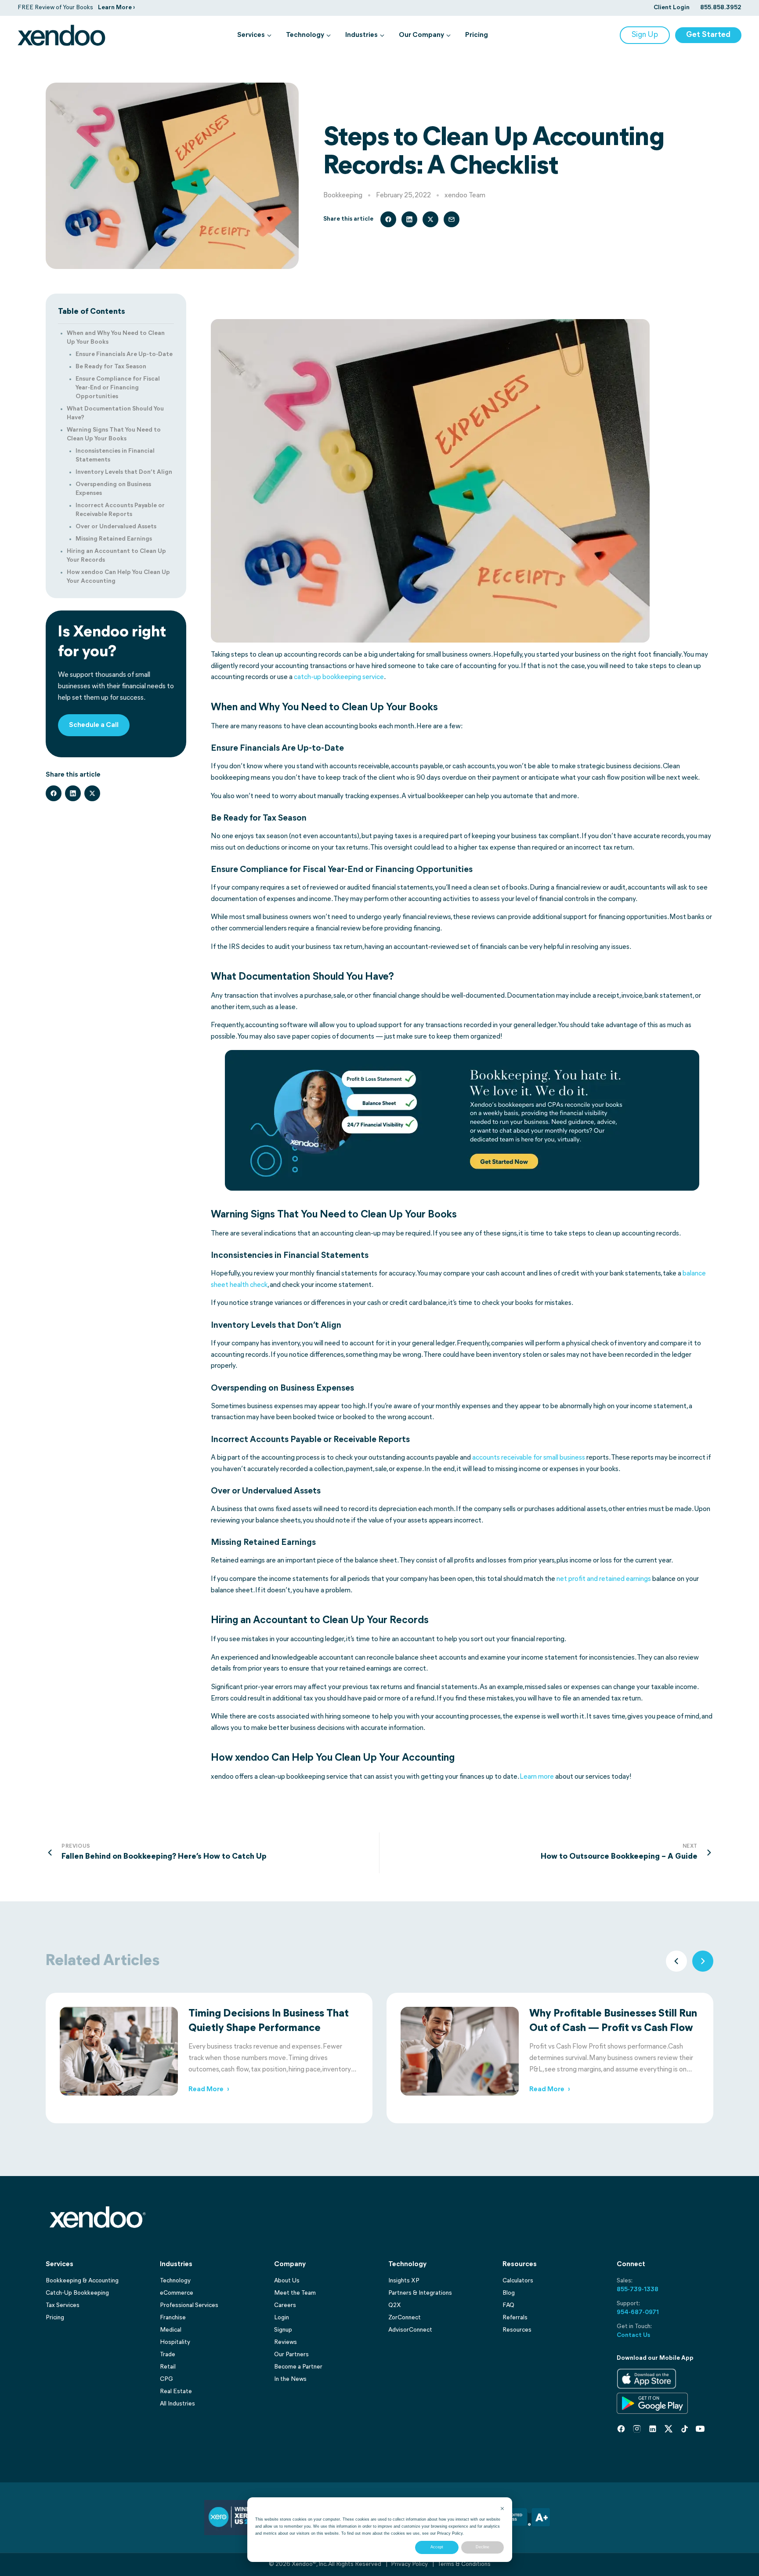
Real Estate (176, 2392)
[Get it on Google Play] (652, 2403)
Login (282, 2318)
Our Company (421, 35)
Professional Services (189, 2305)
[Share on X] (430, 219)
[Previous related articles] (676, 1961)
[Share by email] (452, 219)
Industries (361, 35)
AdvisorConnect (410, 2330)
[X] (669, 2429)
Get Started (708, 35)
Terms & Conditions (464, 2564)
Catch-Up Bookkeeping (77, 2293)
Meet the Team (295, 2293)
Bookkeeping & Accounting (82, 2281)
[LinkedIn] (653, 2429)
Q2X (395, 2305)
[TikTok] (684, 2429)
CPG (166, 2379)
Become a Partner (298, 2367)
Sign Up (645, 35)
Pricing (477, 35)
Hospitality (175, 2342)
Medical (171, 2330)
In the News (290, 2379)
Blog (509, 2293)
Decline (483, 2547)
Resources (517, 2330)
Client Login (672, 8)
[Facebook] (621, 2429)
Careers (285, 2305)
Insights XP (404, 2281)
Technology (305, 35)
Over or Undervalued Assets (116, 527)
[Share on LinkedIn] (409, 219)
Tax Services (63, 2305)
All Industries (177, 2404)
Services (251, 35)
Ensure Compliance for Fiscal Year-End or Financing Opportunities (118, 388)
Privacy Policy (450, 2533)
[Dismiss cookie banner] (502, 2509)
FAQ (508, 2305)
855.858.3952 (721, 8)
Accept (437, 2547)
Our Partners (291, 2355)
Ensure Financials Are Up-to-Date (124, 354)
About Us (287, 2281)
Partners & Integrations (420, 2293)
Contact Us (633, 2335)
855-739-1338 (638, 2290)
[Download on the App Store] (647, 2379)
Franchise (173, 2318)
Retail (168, 2367)
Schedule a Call (94, 725)
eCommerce (177, 2293)
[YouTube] (700, 2429)
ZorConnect (405, 2318)
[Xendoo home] (61, 35)
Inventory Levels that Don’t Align (124, 472)
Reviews (286, 2342)
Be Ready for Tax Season (111, 367)
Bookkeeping (343, 196)
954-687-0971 (638, 2313)
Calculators (518, 2281)
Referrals (515, 2318)
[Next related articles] (703, 1961)
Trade (168, 2355)
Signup (283, 2330)
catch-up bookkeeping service (339, 677)
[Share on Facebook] (388, 219)
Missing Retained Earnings (114, 539)
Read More (209, 2089)
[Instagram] (637, 2429)
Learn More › (116, 8)
